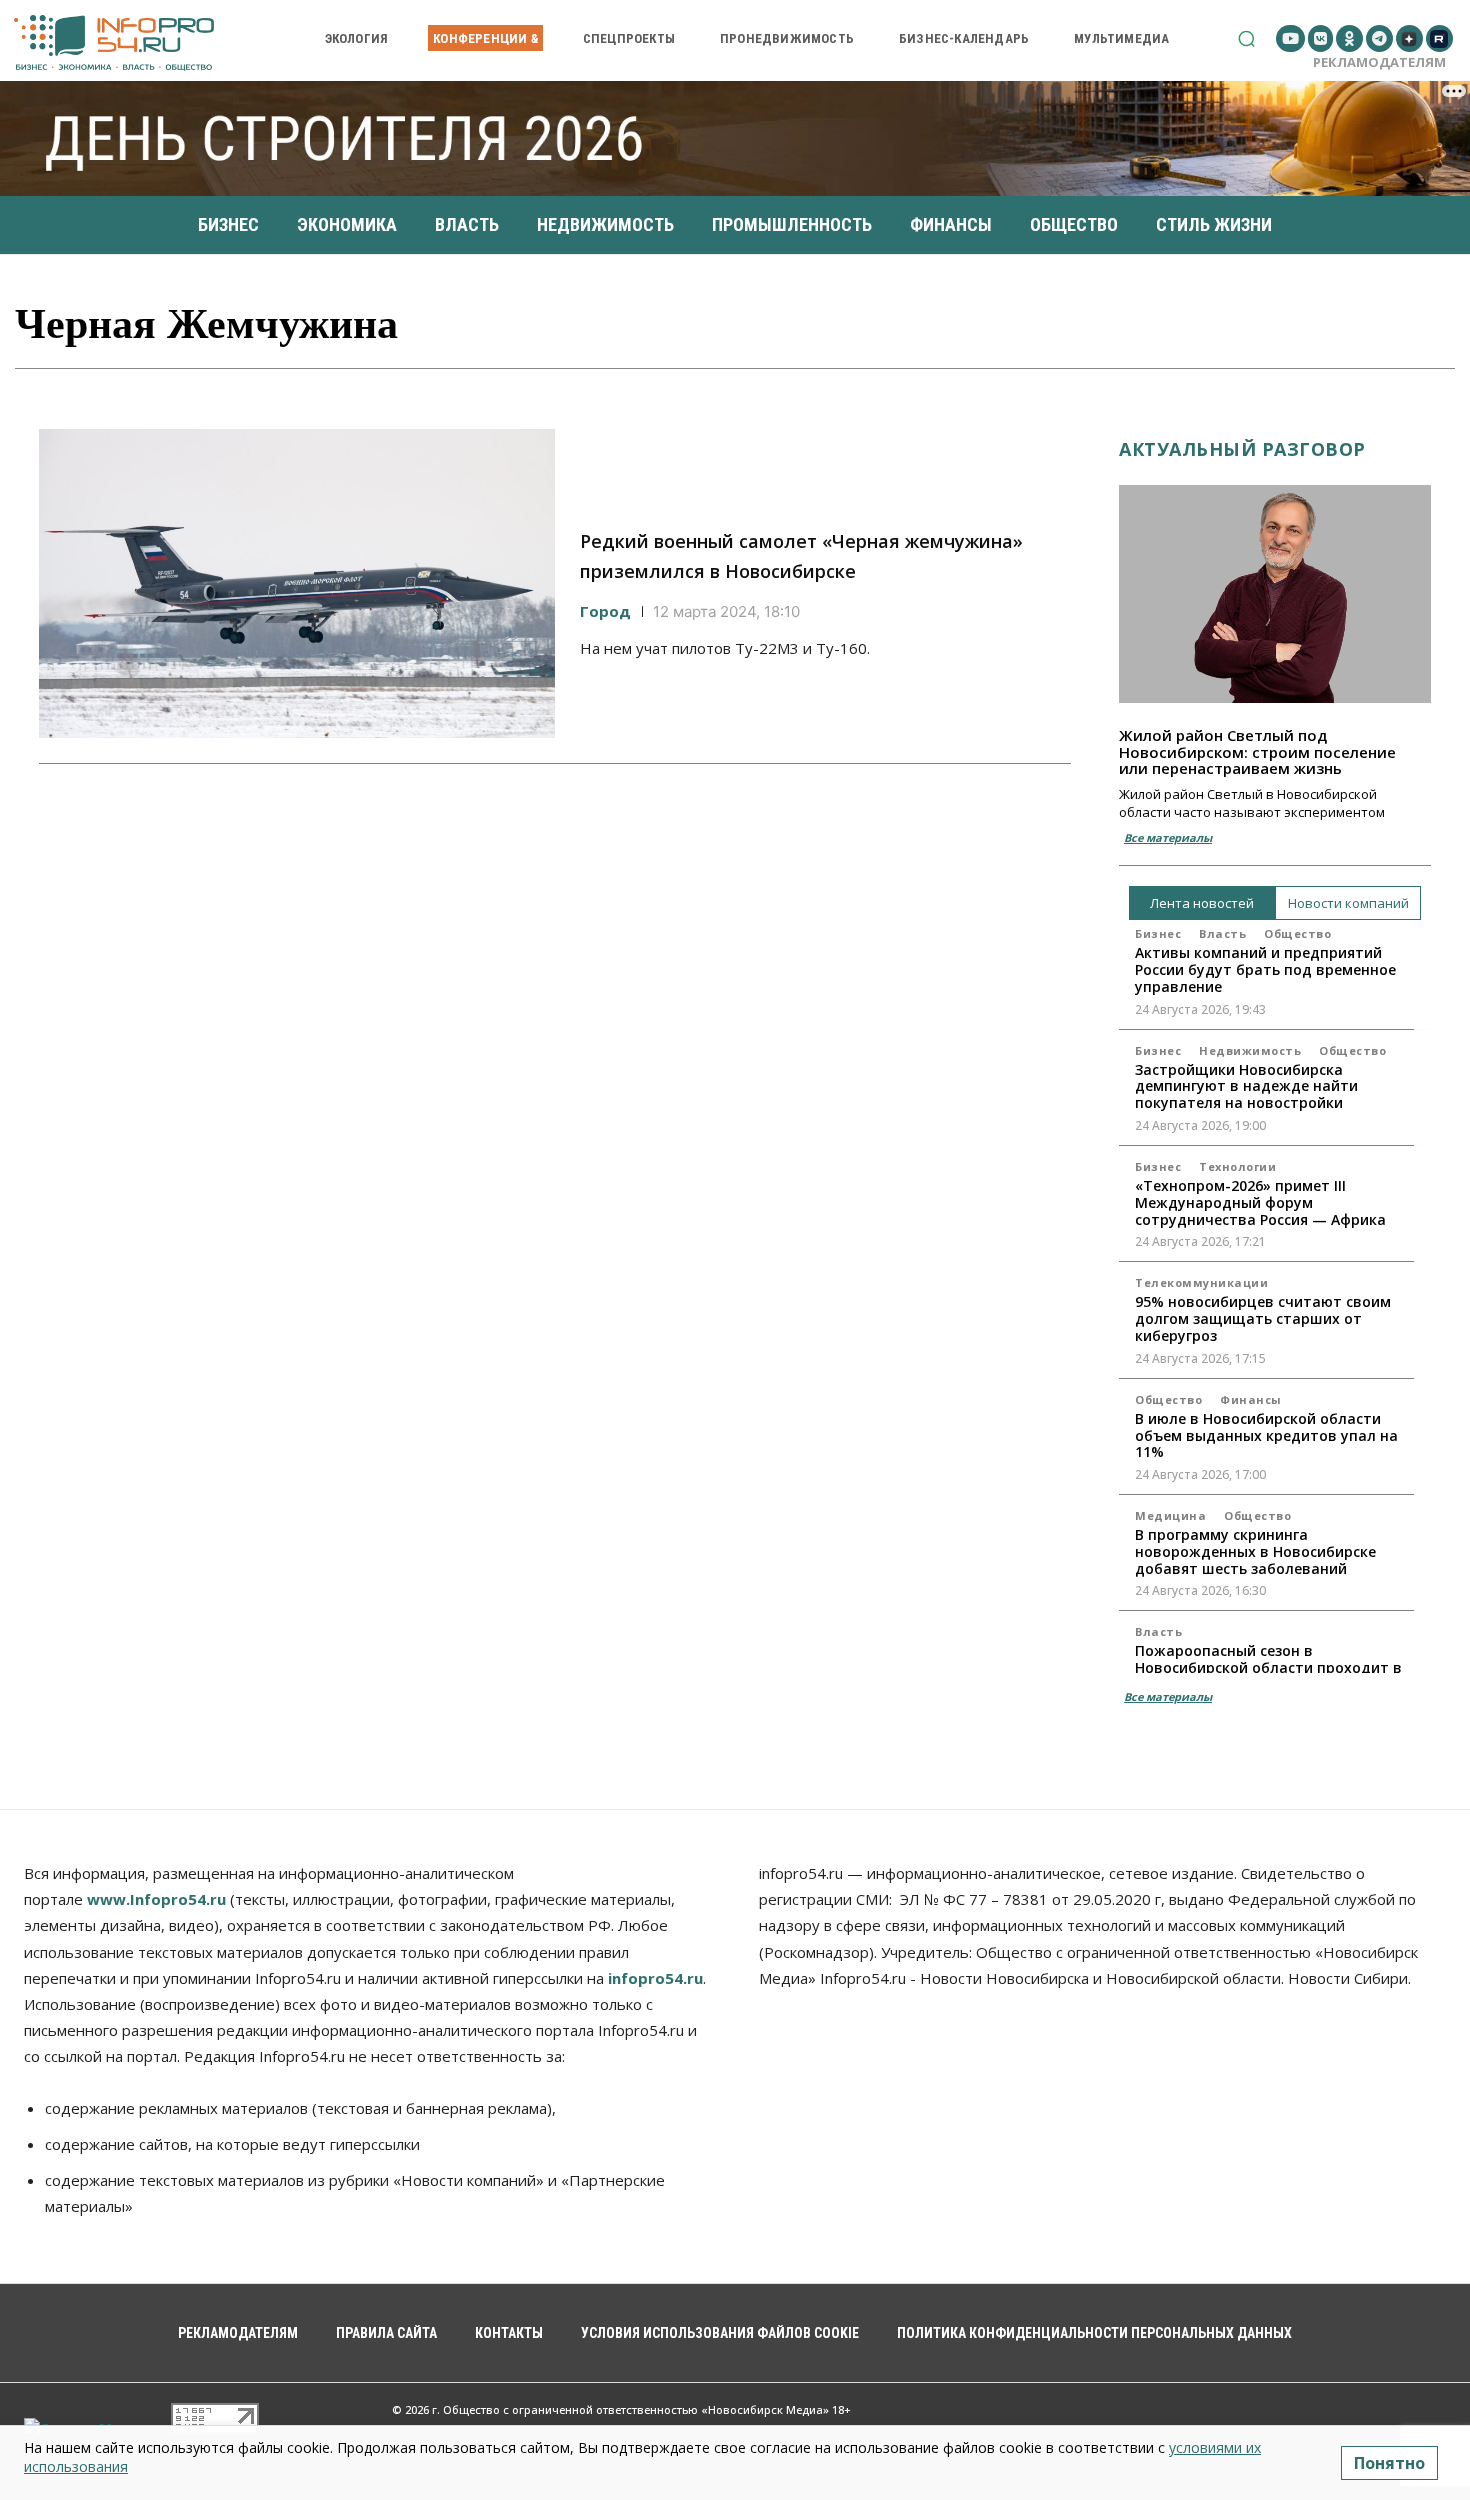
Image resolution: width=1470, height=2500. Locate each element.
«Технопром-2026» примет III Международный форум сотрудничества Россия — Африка (1260, 1202)
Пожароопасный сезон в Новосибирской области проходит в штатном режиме (1268, 1667)
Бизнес (1158, 933)
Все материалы (1168, 837)
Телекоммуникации (1201, 1282)
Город (605, 611)
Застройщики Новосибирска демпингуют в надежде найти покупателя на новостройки (1246, 1086)
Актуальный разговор (1242, 449)
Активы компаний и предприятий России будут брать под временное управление (1265, 969)
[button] (1246, 38)
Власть (1222, 933)
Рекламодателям (1379, 62)
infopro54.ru (655, 1978)
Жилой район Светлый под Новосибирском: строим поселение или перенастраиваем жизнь (1257, 751)
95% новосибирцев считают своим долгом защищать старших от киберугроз (1263, 1318)
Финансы (1251, 1399)
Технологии (1237, 1166)
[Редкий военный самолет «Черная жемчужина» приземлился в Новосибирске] (297, 584)
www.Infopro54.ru (156, 1899)
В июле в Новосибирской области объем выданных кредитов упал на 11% (1266, 1435)
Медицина (1170, 1515)
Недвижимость (1250, 1050)
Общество (1297, 933)
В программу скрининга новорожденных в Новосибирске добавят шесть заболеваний (1255, 1551)
